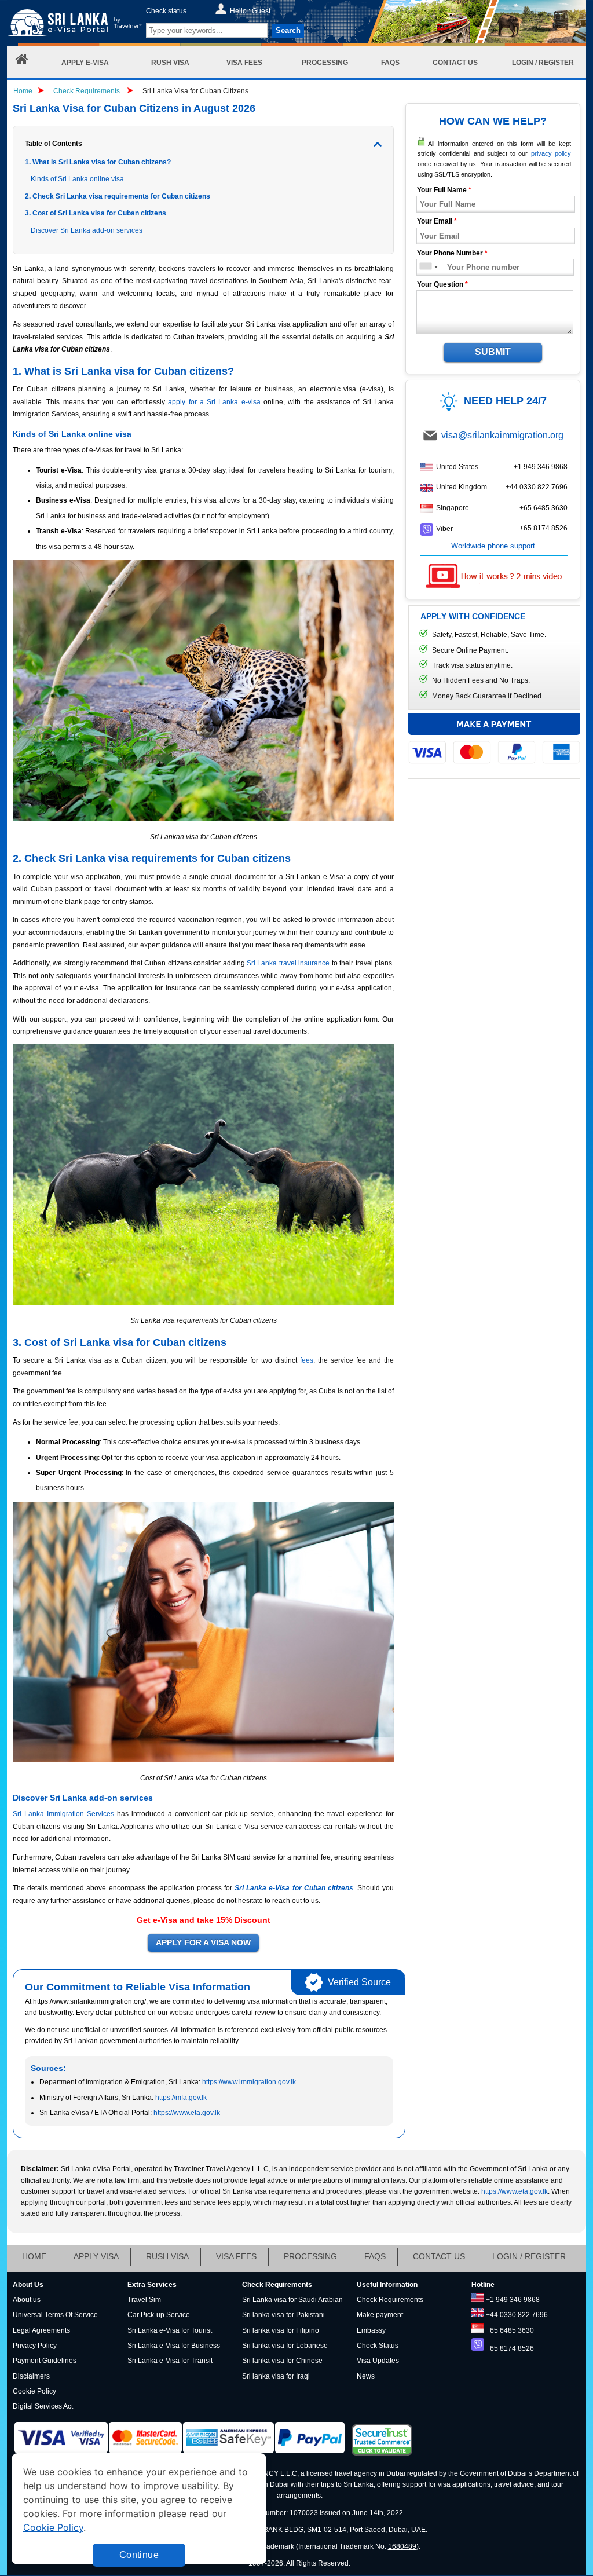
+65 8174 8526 (543, 528)
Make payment (380, 2315)
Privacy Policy (35, 2346)
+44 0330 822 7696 (537, 487)
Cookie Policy (34, 2391)
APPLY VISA (96, 2256)
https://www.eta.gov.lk (187, 2113)
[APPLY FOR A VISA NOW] (203, 1943)
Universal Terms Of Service (55, 2315)
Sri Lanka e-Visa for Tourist (170, 2330)
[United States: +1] (425, 267)
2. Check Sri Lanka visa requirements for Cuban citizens (118, 196)
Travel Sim (144, 2300)
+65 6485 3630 (543, 508)
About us (27, 2300)
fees (307, 1360)
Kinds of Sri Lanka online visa (77, 179)
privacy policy (551, 153)
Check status (166, 11)
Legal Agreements (41, 2330)
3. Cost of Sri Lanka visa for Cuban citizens (96, 213)
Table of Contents (54, 144)
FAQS (375, 2256)
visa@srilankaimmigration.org (502, 435)
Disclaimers (31, 2376)
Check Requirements (87, 91)
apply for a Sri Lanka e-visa (214, 402)
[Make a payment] (494, 738)
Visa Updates (378, 2361)
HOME (34, 2256)
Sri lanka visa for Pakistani (283, 2315)
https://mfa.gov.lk (181, 2098)
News (366, 2376)
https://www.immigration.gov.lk (249, 2082)
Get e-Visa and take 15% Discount (204, 1920)
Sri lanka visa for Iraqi (276, 2376)
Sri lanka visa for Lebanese (285, 2346)
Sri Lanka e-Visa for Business (174, 2346)
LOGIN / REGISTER (529, 2256)
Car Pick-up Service (159, 2315)
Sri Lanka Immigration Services (63, 1814)
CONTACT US (439, 2256)
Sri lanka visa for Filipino (281, 2330)
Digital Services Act (43, 2406)
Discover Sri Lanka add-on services (87, 230)
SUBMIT (493, 352)
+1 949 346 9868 (541, 467)
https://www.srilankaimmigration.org (74, 25)
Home (23, 91)
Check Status (378, 2346)
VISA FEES (236, 2256)
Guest (261, 11)
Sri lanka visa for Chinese (282, 2361)
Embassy (371, 2330)
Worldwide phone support (493, 546)
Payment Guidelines (45, 2361)
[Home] (22, 62)
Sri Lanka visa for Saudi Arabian (292, 2300)
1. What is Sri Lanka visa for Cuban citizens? (98, 162)
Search (288, 30)
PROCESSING (310, 2256)
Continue (139, 2555)
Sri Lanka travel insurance (288, 963)
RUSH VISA (167, 2256)
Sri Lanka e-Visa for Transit (170, 2361)
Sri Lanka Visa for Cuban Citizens (195, 91)
